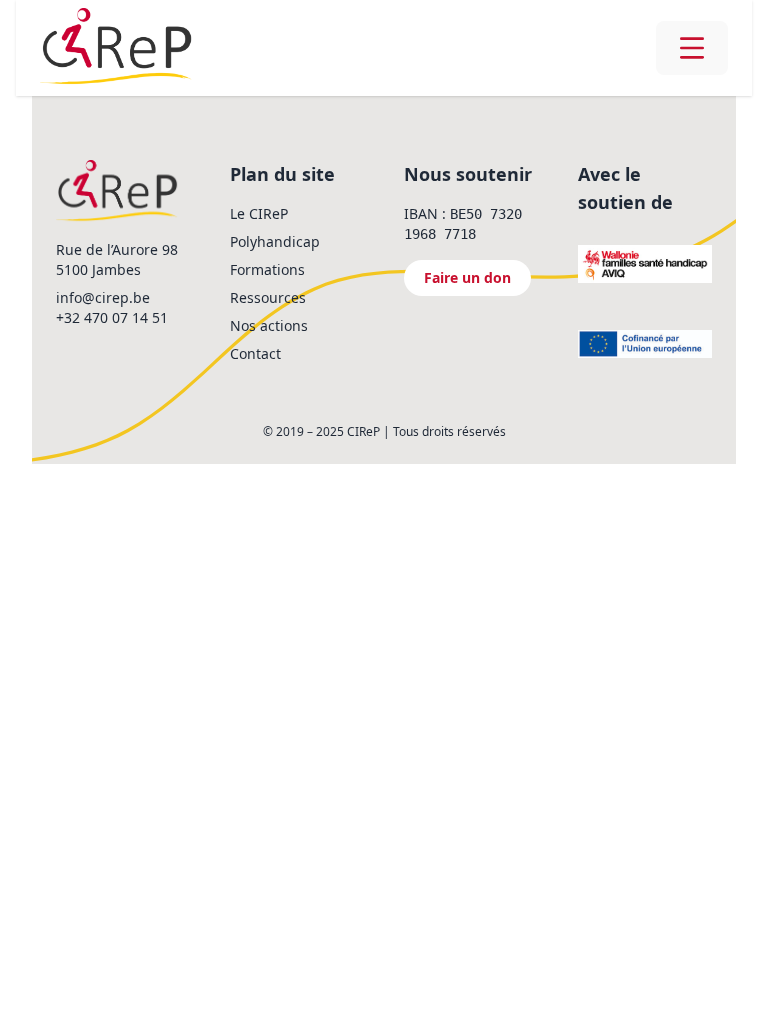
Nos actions (269, 325)
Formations (267, 269)
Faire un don (467, 277)
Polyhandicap (275, 241)
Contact (255, 353)
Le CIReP (259, 213)
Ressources (268, 297)
